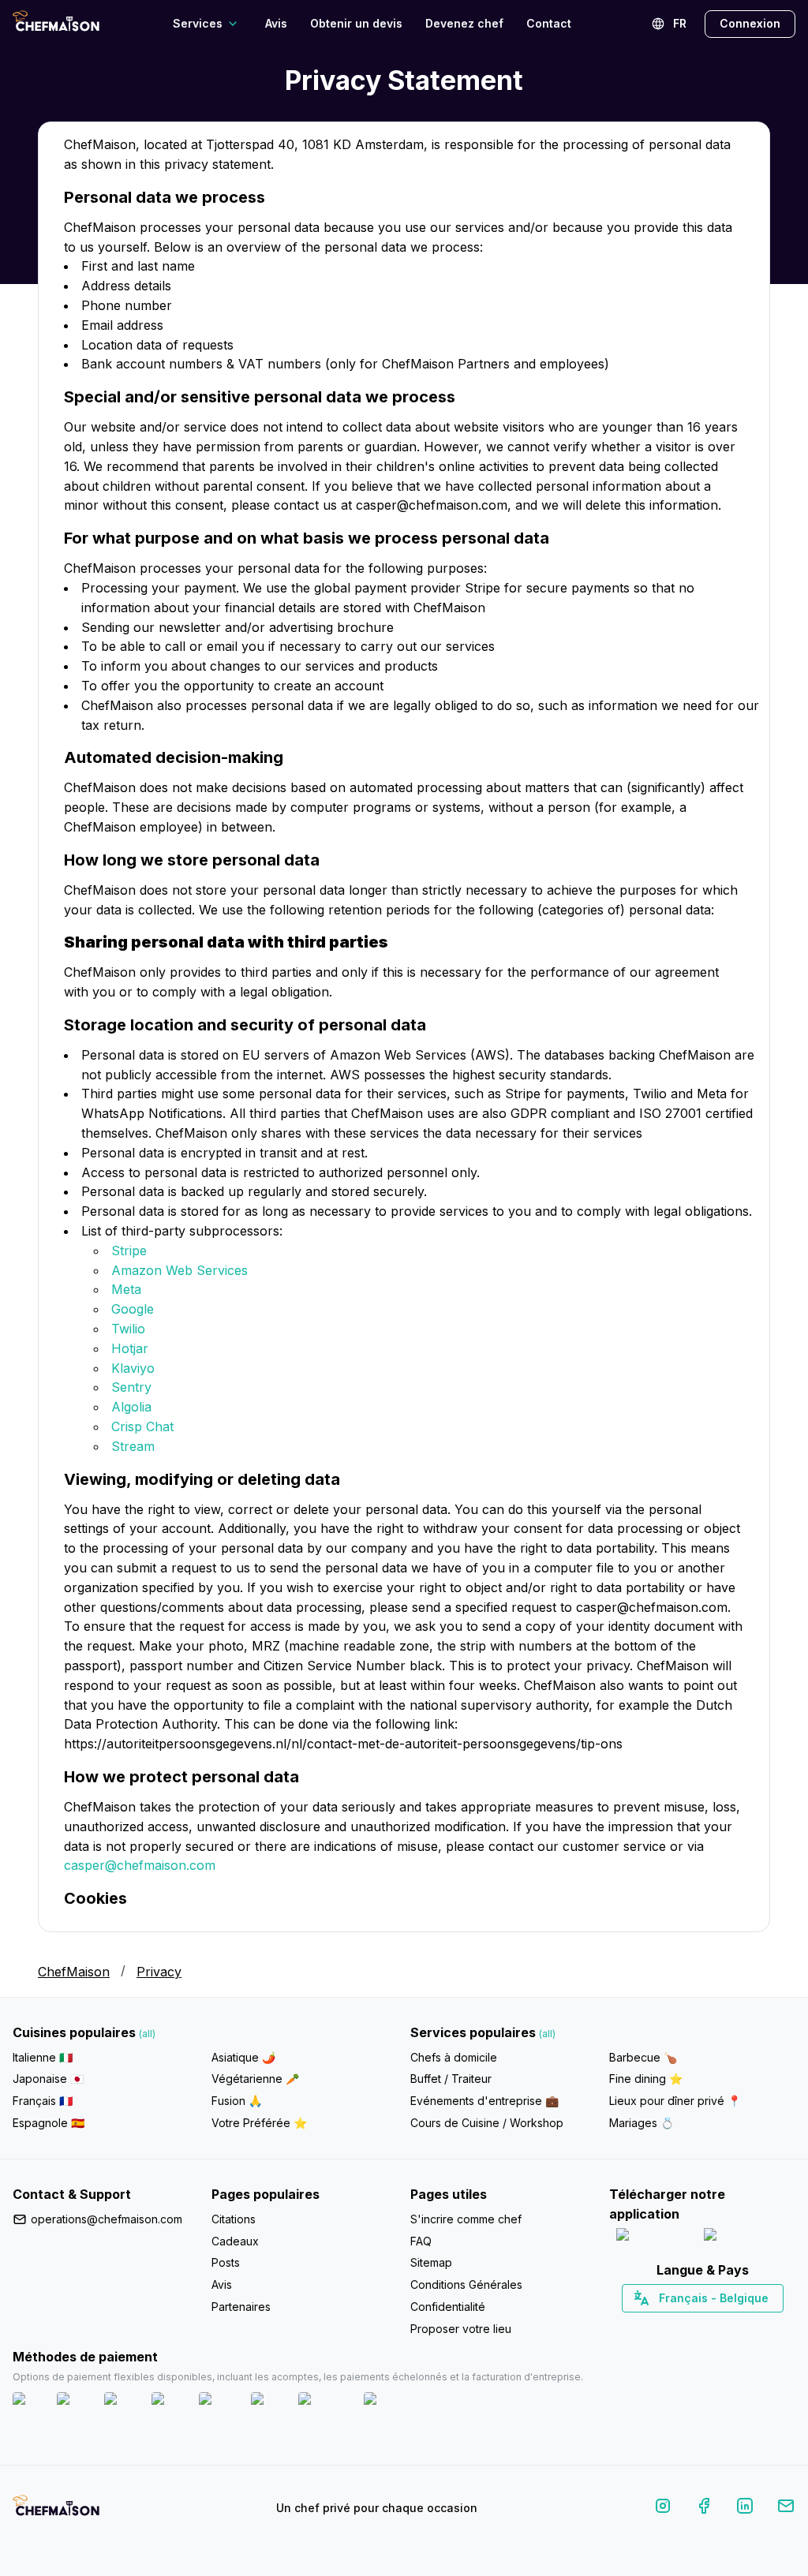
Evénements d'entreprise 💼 (484, 2101)
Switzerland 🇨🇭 (669, 2326)
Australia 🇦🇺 (727, 2326)
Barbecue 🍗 (643, 2057)
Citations (234, 2219)
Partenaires (241, 2307)
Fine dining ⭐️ (646, 2079)
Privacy (159, 1972)
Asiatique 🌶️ (243, 2057)
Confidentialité (448, 2307)
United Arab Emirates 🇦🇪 (714, 2326)
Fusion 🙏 (237, 2101)
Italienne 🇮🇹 (43, 2057)
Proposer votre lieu (461, 2329)
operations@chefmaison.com (107, 2219)
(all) (147, 2034)
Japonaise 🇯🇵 (48, 2079)
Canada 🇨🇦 (678, 2326)
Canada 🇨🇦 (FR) (688, 2326)
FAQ (421, 2241)
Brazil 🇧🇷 (735, 2326)
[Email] (786, 2509)
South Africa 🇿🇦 (699, 2326)
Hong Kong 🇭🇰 (744, 2326)
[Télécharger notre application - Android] (746, 2238)
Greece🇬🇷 (660, 2326)
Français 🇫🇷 (43, 2101)
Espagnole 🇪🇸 (49, 2123)
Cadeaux (235, 2241)
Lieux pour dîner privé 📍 (675, 2101)
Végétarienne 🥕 (255, 2079)
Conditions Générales (466, 2284)
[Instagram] (663, 2509)
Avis (276, 23)
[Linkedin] (745, 2509)
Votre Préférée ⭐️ (259, 2123)
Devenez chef (464, 23)
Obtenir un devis (356, 23)
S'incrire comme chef (466, 2219)
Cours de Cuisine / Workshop (487, 2123)
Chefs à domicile (454, 2057)
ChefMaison (74, 1972)
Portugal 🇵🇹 (652, 2326)
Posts (226, 2262)
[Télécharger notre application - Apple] (654, 2238)
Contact (549, 23)
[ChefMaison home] (56, 2511)
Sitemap (431, 2262)
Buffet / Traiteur (451, 2079)
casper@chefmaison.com (140, 1865)
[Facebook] (704, 2509)
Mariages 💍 (642, 2123)
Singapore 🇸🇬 (754, 2326)
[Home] (56, 23)
